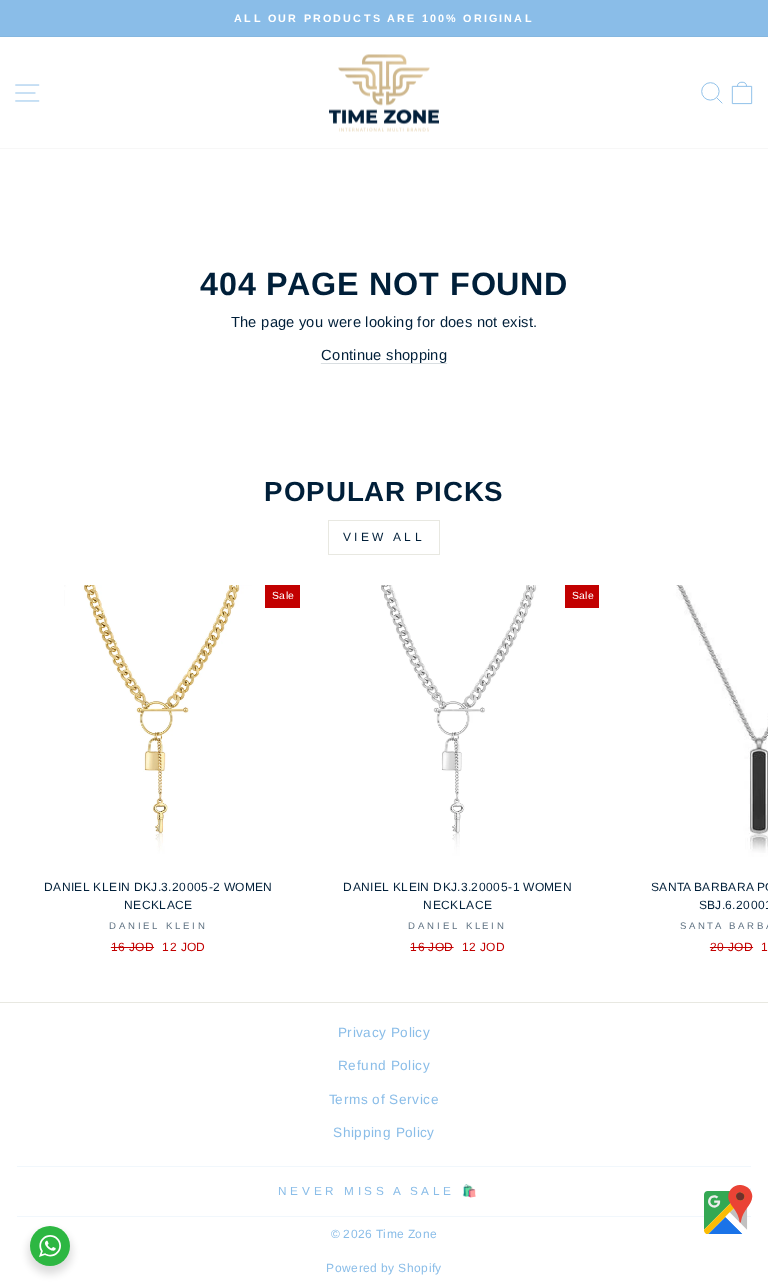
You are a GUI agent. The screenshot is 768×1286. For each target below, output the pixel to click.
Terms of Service (384, 1099)
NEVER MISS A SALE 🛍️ (379, 1190)
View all (384, 537)
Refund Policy (384, 1065)
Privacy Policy (384, 1032)
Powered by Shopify (384, 1268)
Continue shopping (384, 355)
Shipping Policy (384, 1132)
